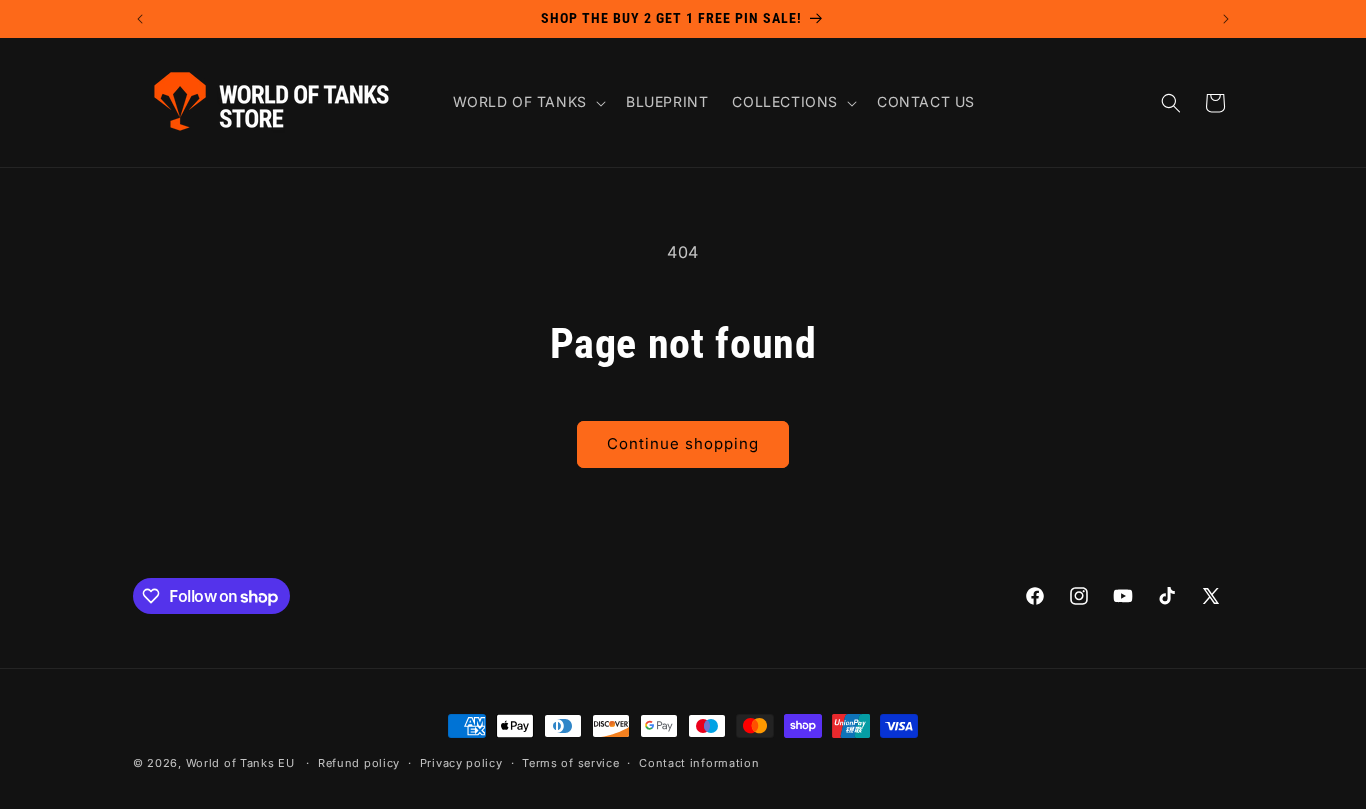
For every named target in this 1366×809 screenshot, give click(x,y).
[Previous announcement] (140, 19)
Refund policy (359, 763)
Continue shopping (683, 443)
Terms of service (570, 763)
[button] (527, 102)
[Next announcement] (1226, 19)
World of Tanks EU (240, 763)
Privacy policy (461, 763)
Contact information (699, 763)
